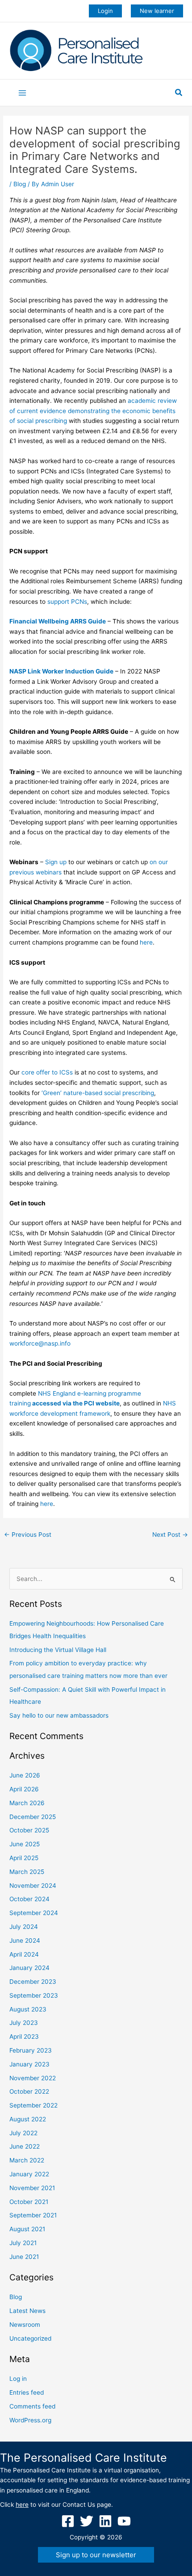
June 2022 (25, 2146)
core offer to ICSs (48, 1072)
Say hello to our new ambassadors (59, 1715)
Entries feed (27, 2392)
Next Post (170, 1535)
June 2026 (25, 1775)
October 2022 (29, 2091)
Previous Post (28, 1535)
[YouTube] (124, 2521)
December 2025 (33, 1817)
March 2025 (27, 1872)
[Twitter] (87, 2521)
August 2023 (28, 2009)
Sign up (56, 862)
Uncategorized (30, 2338)
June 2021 (24, 2257)
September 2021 (33, 2215)
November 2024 (33, 1886)
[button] (105, 11)
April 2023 (24, 2037)
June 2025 (25, 1844)
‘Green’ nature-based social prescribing (98, 1093)
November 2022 (33, 2078)
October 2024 (29, 1899)
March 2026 (27, 1803)
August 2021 (27, 2229)
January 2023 (29, 2064)
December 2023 (33, 1982)
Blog (20, 184)
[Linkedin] (105, 2521)
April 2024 (24, 1954)
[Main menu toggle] (23, 93)
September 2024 (34, 1913)
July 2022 (23, 2133)
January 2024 (29, 1968)
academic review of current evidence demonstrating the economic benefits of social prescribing (93, 411)
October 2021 (29, 2202)
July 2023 (24, 2023)
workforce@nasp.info (40, 1343)
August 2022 (28, 2119)
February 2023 (31, 2050)
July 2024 (24, 1927)
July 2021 (23, 2243)
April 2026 (24, 1789)
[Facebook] (68, 2521)
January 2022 (29, 2174)
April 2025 (24, 1858)
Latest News (27, 2311)
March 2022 (27, 2160)
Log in (18, 2379)
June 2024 (25, 1940)
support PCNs (67, 602)
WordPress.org (30, 2420)
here (146, 942)
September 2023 (34, 1995)
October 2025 (29, 1830)
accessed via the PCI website (75, 1403)
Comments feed (32, 2406)
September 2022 (33, 2105)
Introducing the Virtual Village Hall (58, 1650)
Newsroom (25, 2325)
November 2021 (32, 2188)
